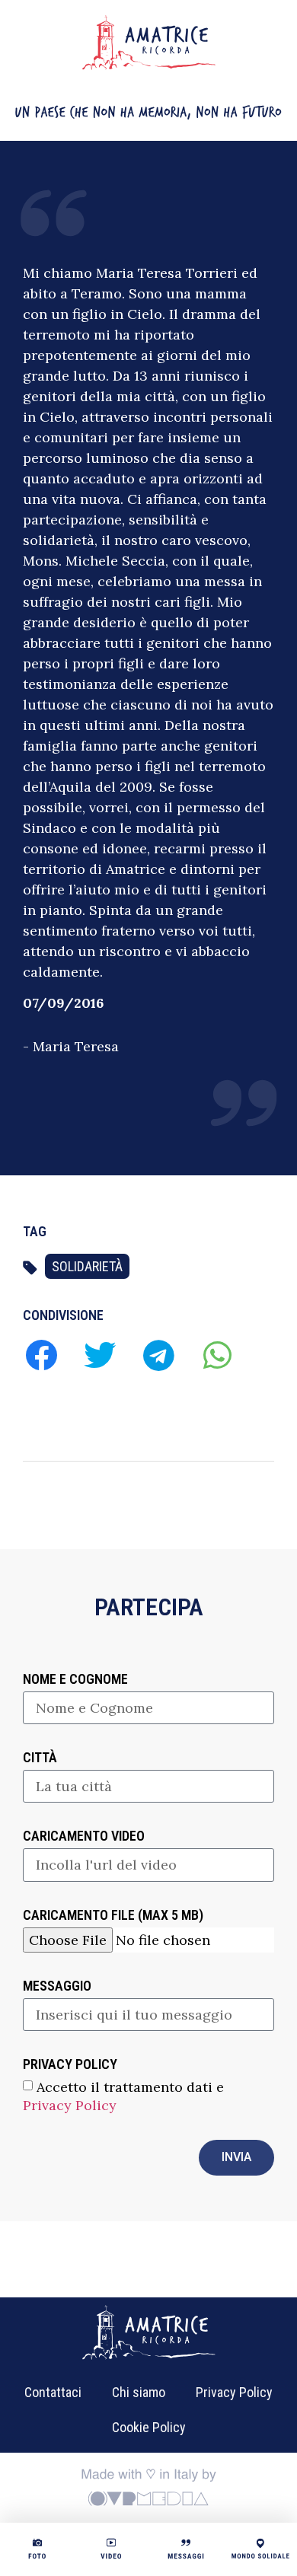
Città (40, 1758)
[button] (41, 1355)
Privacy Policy (70, 2104)
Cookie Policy (149, 2427)
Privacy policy (70, 2065)
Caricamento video (84, 1836)
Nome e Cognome (75, 1680)
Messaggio (57, 1986)
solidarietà (87, 1266)
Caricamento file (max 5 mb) (113, 1916)
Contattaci (53, 2392)
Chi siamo (139, 2392)
